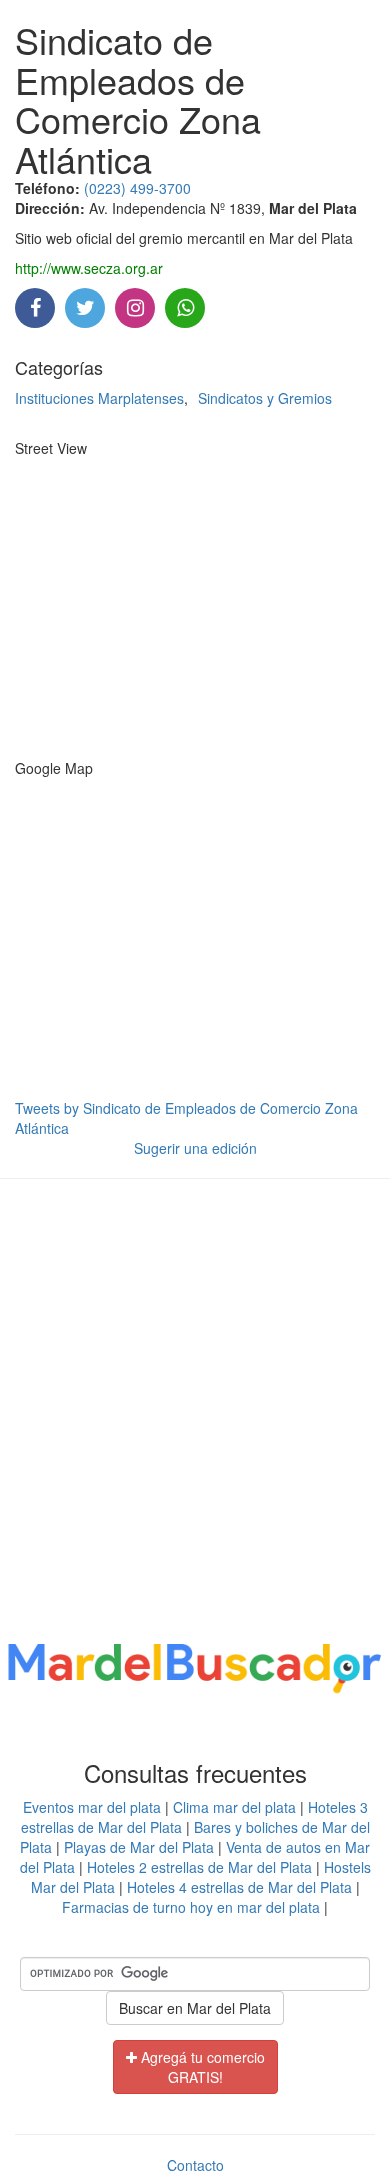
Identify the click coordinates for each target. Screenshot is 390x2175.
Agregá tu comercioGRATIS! (201, 2067)
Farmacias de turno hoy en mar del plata (191, 1907)
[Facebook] (35, 309)
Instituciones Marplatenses (99, 398)
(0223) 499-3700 (137, 188)
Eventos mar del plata (92, 1807)
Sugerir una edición (195, 1148)
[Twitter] (85, 309)
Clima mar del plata (234, 1807)
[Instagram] (135, 309)
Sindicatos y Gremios (265, 398)
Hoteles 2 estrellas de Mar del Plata (199, 1867)
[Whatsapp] (185, 309)
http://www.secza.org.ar (89, 268)
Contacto (195, 2165)
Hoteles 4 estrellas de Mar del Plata (239, 1887)
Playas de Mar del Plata (139, 1847)
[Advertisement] (195, 1414)
